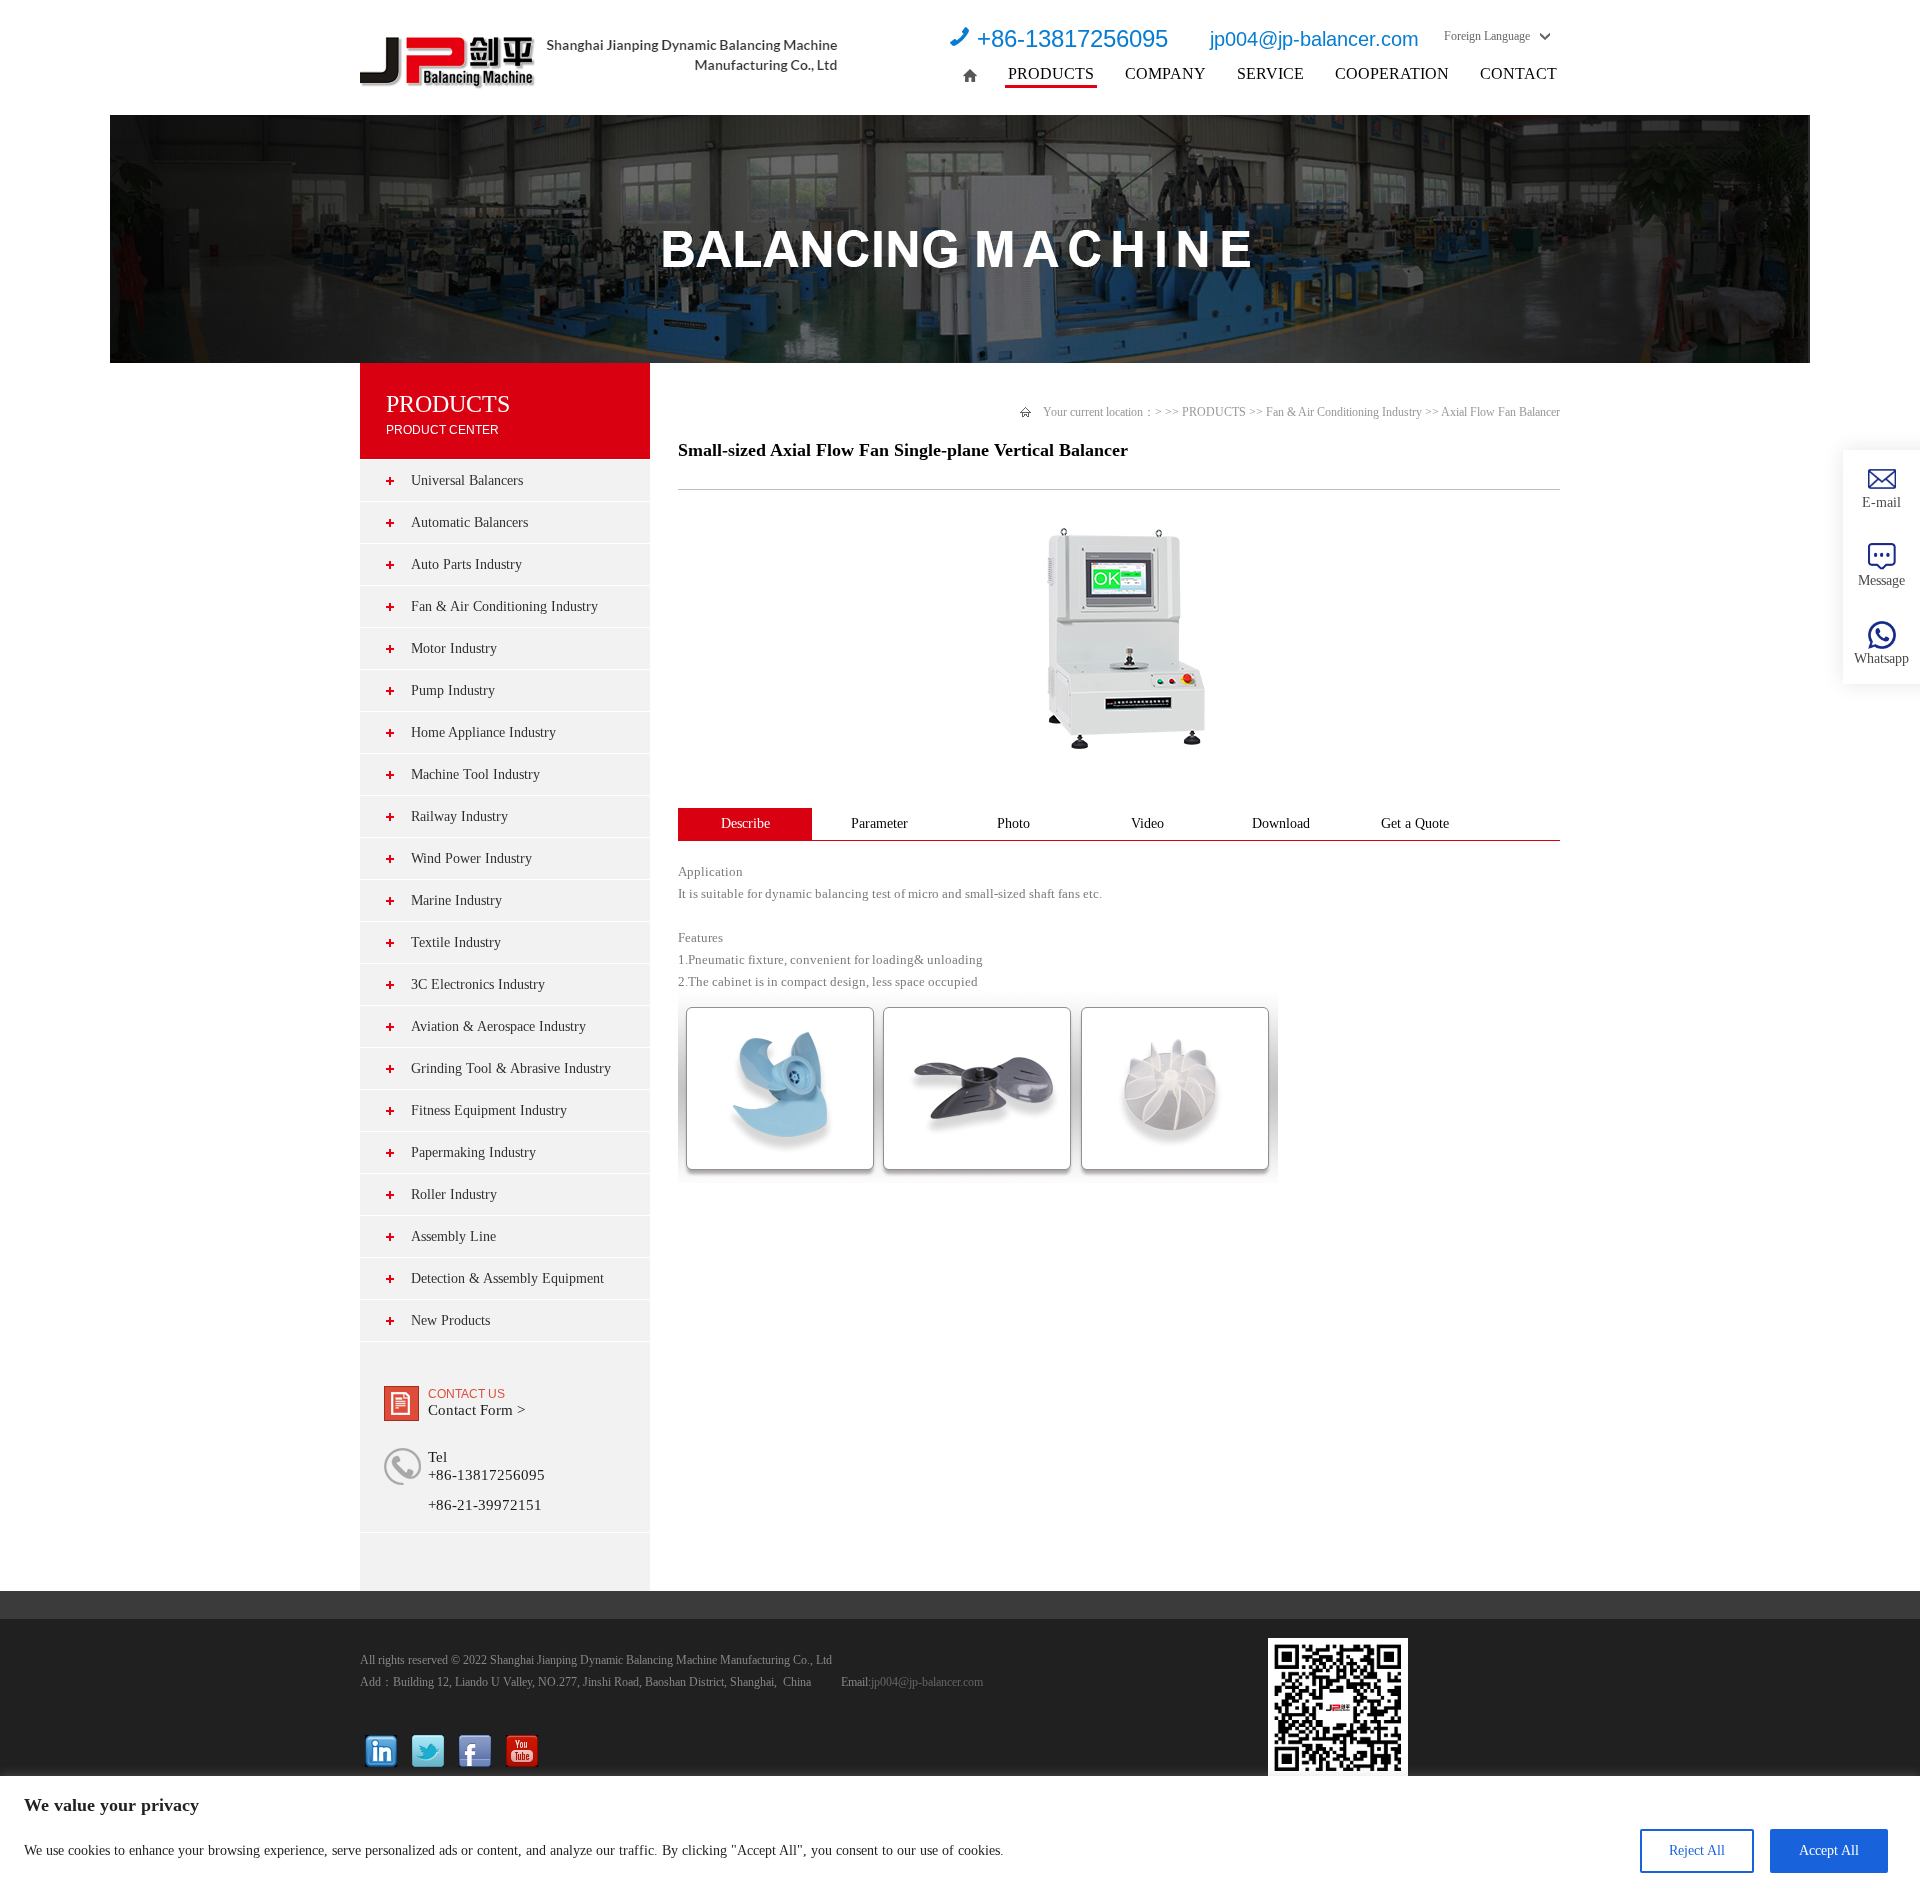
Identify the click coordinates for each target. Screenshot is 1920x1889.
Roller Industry (454, 1194)
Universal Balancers (467, 480)
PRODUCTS (1051, 73)
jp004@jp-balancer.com (1314, 39)
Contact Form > (476, 1410)
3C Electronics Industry (478, 984)
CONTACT (1518, 73)
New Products (450, 1320)
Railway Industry (459, 816)
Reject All (1697, 1850)
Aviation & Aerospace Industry (498, 1026)
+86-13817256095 (1072, 38)
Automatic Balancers (469, 522)
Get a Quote (1415, 823)
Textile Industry (456, 942)
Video (1147, 823)
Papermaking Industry (473, 1152)
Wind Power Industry (471, 858)
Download (1281, 823)
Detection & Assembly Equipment (507, 1278)
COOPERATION (1392, 73)
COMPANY (1165, 73)
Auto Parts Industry (466, 564)
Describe (745, 823)
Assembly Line (453, 1236)
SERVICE (1270, 73)
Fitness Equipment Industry (489, 1110)
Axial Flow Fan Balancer (1500, 412)
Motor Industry (454, 648)
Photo (1013, 823)
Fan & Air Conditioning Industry (504, 606)
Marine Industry (456, 900)
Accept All (1829, 1850)
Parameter (879, 823)
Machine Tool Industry (475, 774)
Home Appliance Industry (483, 732)
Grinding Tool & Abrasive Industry (511, 1068)
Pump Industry (453, 690)
